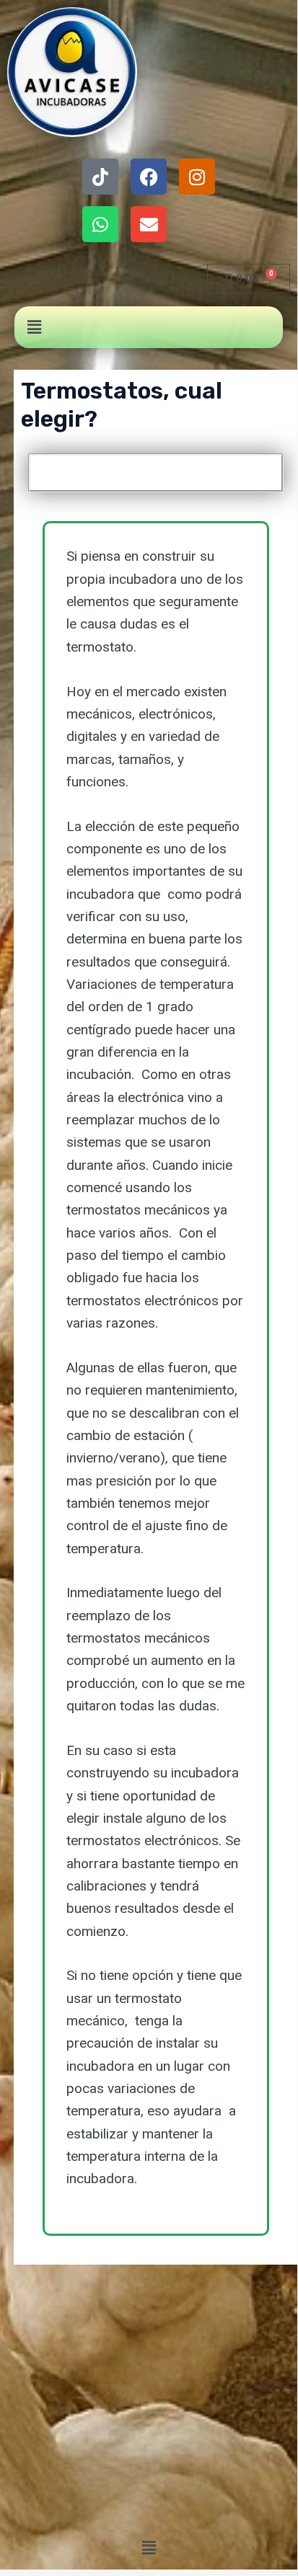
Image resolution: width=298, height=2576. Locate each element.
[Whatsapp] (100, 224)
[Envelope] (149, 224)
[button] (34, 327)
